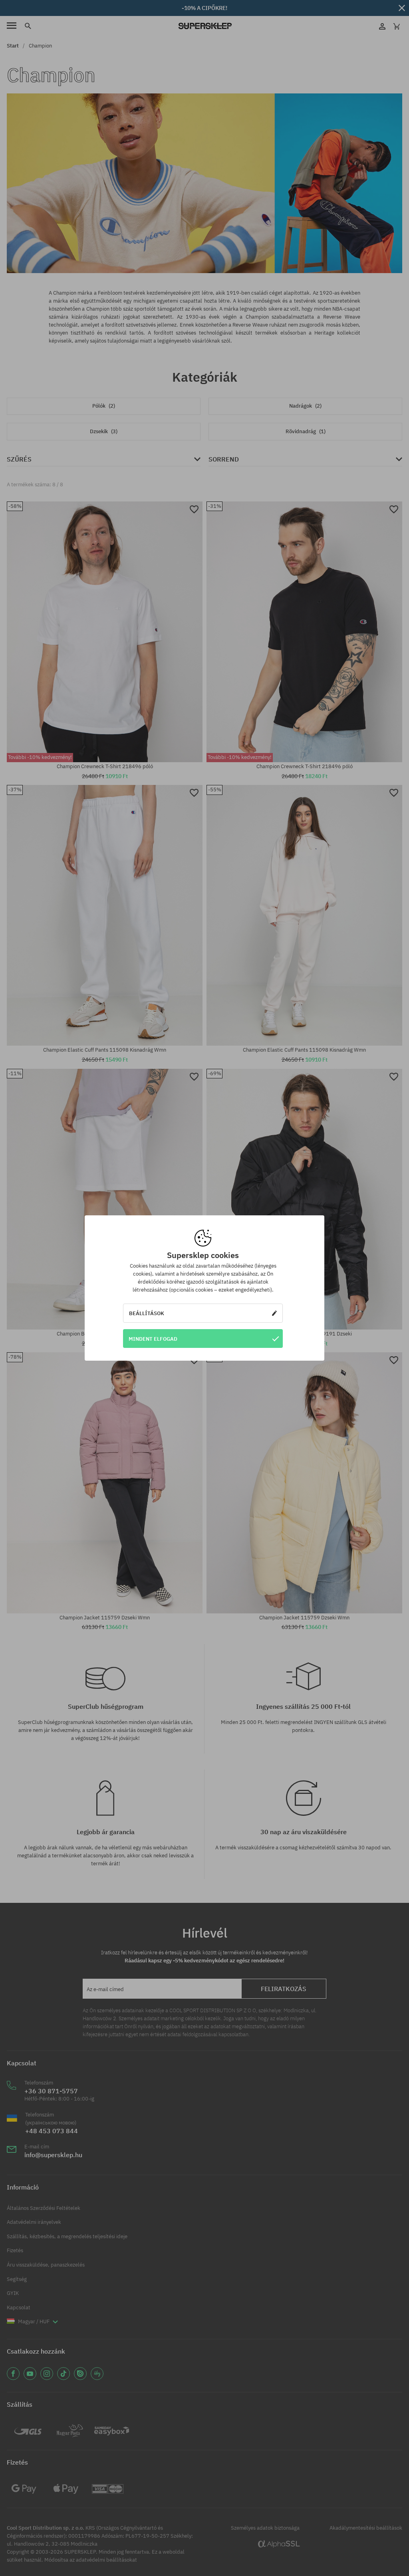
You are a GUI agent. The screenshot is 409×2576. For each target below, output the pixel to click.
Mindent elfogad (153, 1339)
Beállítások (147, 1313)
